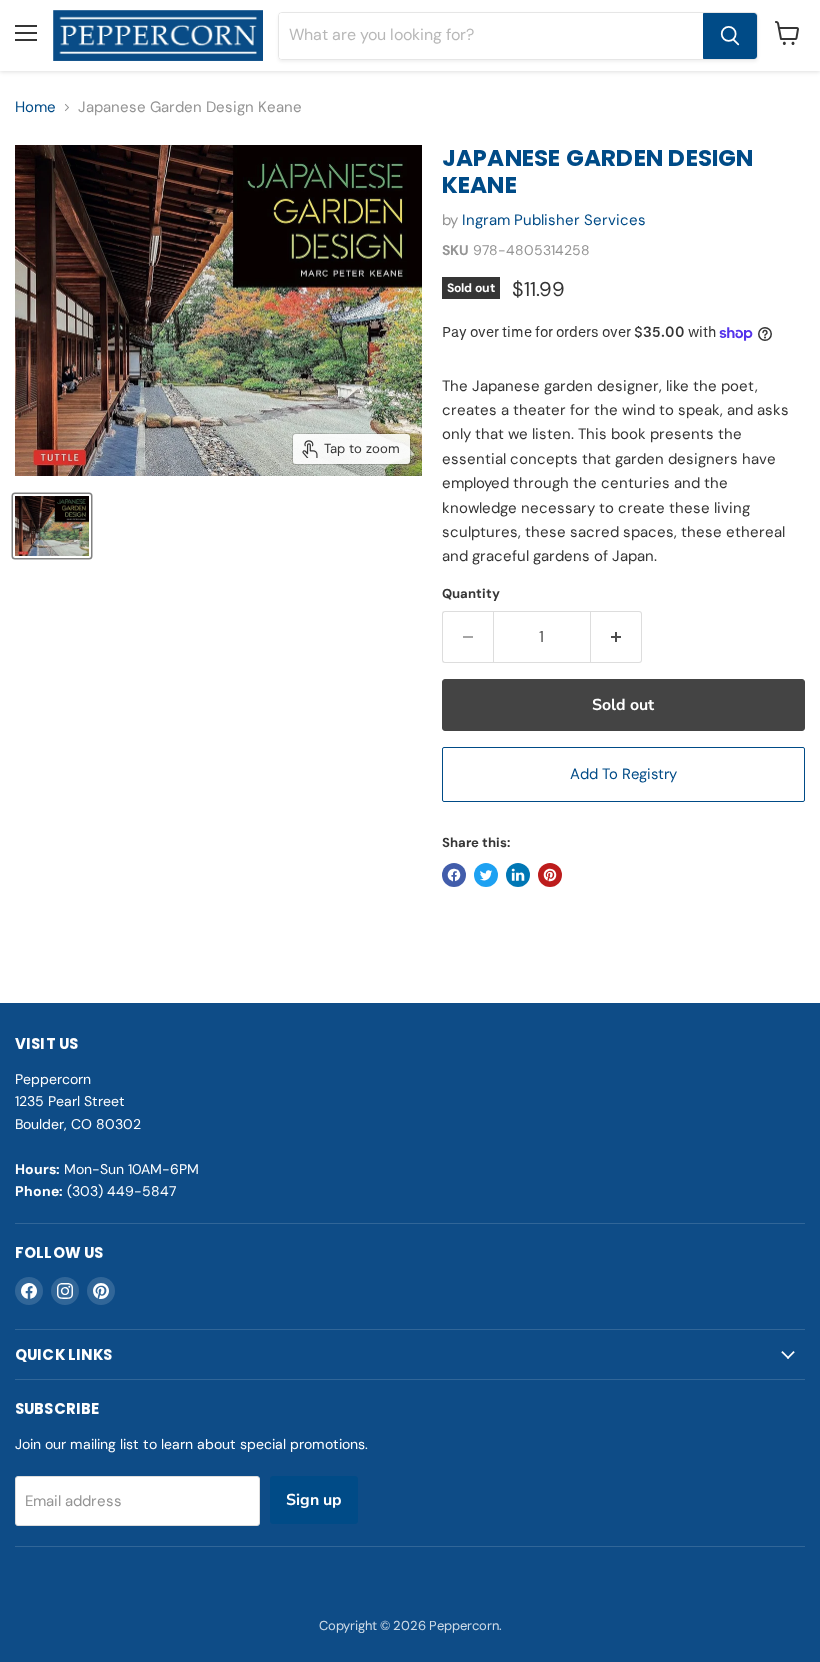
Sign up (314, 1500)
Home (35, 107)
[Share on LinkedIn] (518, 875)
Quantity (471, 593)
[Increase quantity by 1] (616, 637)
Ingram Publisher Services (554, 220)
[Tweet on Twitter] (486, 875)
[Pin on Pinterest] (550, 875)
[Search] (730, 36)
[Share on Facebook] (454, 875)
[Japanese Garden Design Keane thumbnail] (52, 526)
